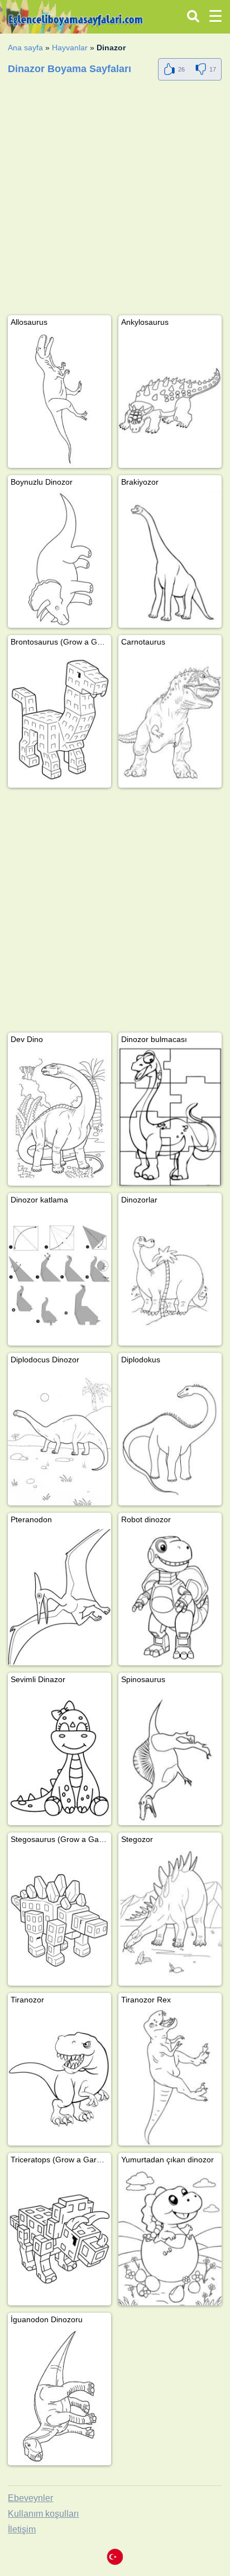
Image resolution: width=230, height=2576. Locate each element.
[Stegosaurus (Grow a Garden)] (59, 1917)
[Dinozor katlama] (59, 1277)
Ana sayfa (25, 48)
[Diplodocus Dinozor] (59, 1437)
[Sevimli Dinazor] (59, 1757)
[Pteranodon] (59, 1597)
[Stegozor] (170, 1917)
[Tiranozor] (59, 2077)
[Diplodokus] (170, 1437)
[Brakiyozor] (170, 559)
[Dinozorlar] (170, 1277)
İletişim (22, 2529)
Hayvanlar (70, 48)
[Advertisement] (115, 200)
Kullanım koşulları (43, 2514)
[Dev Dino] (59, 1117)
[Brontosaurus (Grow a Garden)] (59, 719)
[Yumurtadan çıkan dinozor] (170, 2237)
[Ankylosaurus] (170, 399)
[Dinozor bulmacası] (170, 1117)
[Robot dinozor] (170, 1597)
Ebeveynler (30, 2498)
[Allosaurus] (59, 399)
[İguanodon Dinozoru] (59, 2397)
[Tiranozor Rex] (170, 2077)
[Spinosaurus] (170, 1757)
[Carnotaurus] (170, 719)
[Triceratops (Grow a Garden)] (59, 2237)
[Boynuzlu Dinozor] (59, 559)
